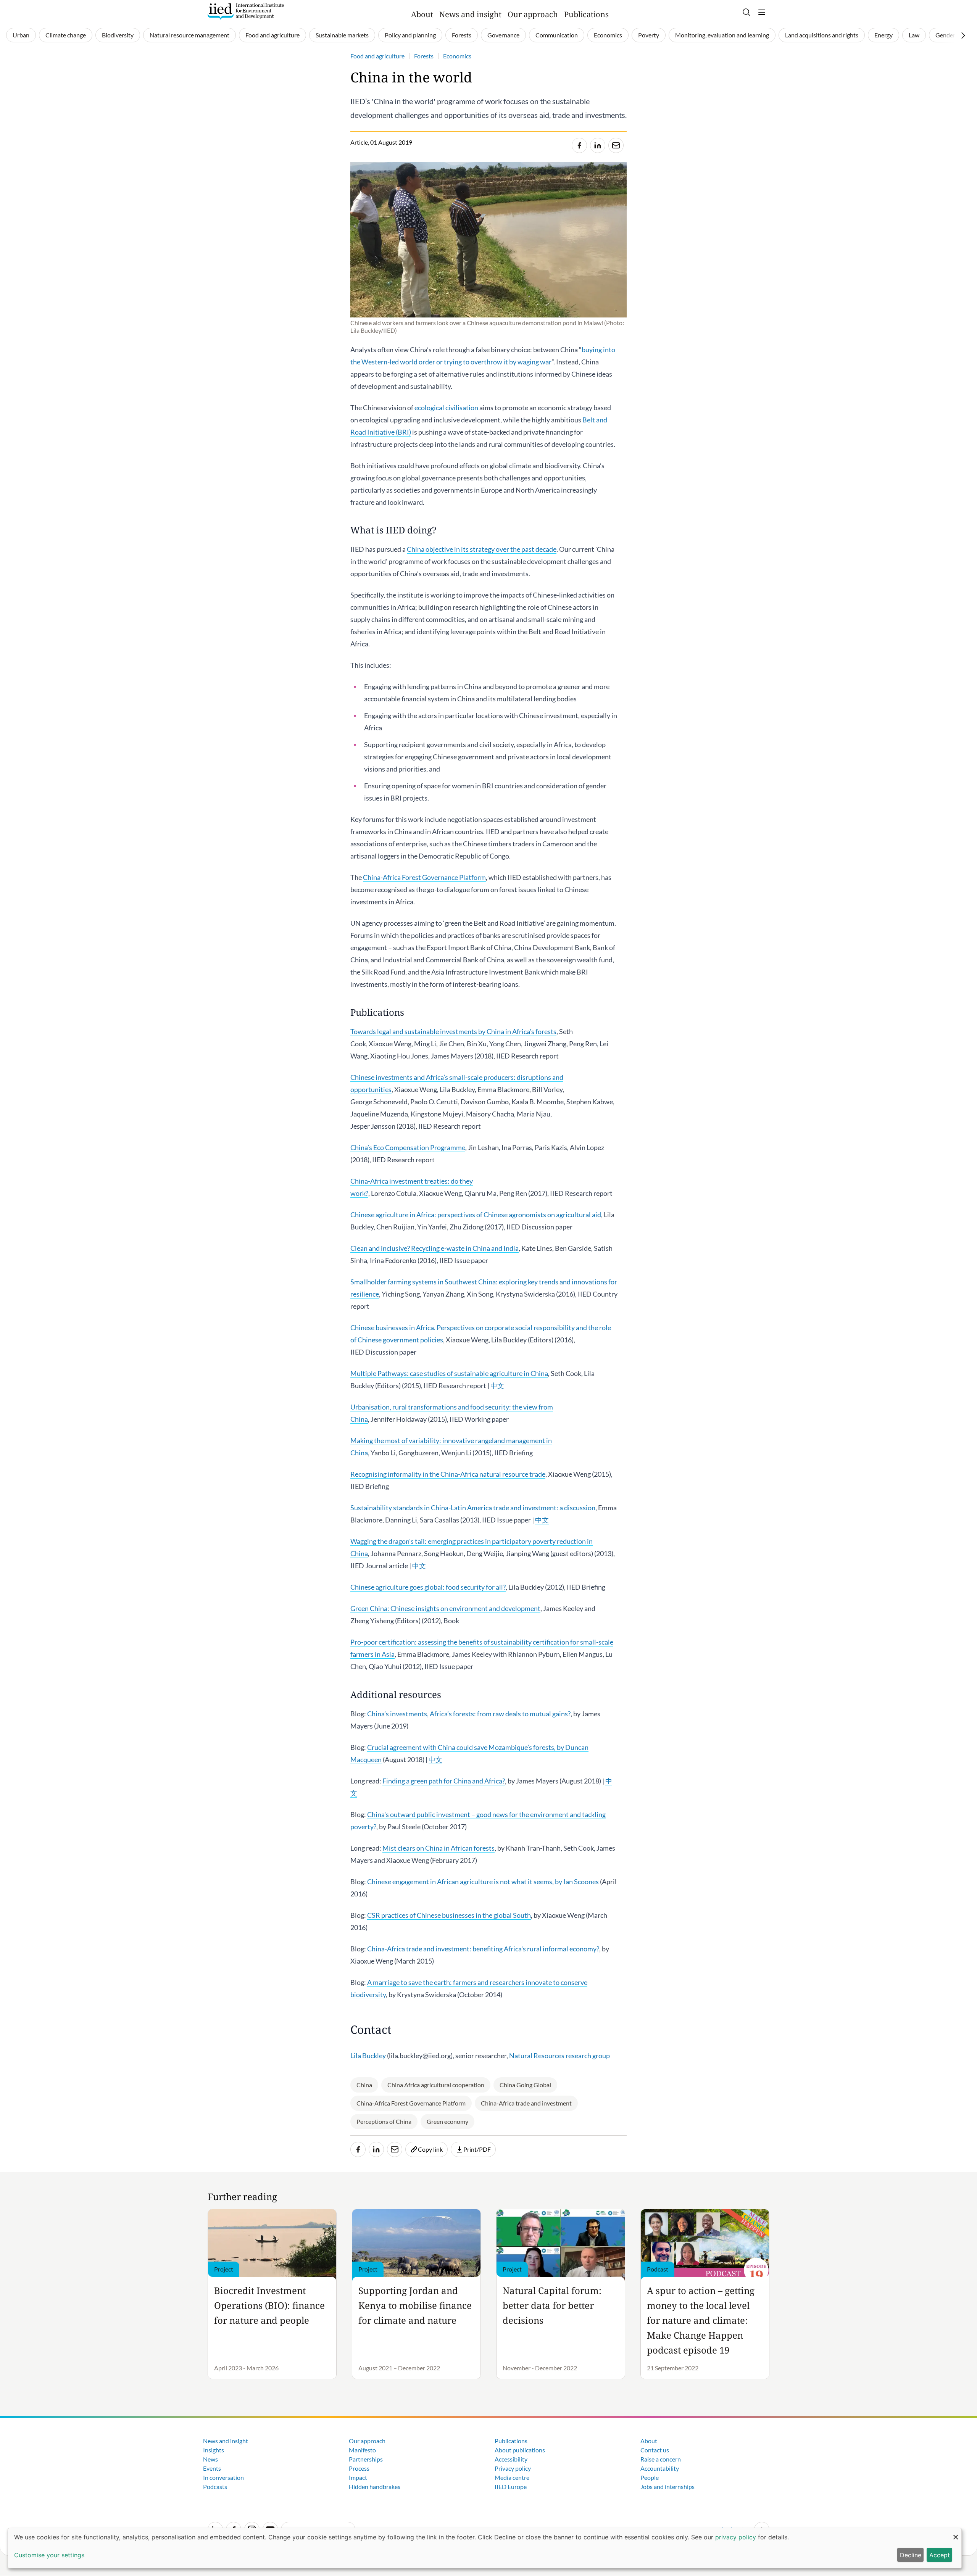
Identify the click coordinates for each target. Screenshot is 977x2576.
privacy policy (736, 2537)
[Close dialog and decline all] (956, 2533)
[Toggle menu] (762, 12)
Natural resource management (189, 35)
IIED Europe (511, 2487)
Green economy (447, 2121)
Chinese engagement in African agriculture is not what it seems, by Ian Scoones (483, 1882)
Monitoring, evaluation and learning (722, 35)
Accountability (660, 2468)
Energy (883, 35)
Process (359, 2468)
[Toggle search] (746, 12)
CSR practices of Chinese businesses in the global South (449, 1915)
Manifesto (362, 2450)
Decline (911, 2555)
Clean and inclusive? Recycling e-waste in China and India (434, 1248)
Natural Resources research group (560, 2056)
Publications (586, 14)
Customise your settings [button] (49, 2555)
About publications (520, 2450)
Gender (945, 35)
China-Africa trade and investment (526, 2103)
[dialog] (485, 2548)
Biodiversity (118, 35)
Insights (214, 2450)
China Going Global (525, 2085)
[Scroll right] (963, 35)
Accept (940, 2555)
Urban (21, 35)
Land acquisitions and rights (822, 35)
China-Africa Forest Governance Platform (424, 877)
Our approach (533, 14)
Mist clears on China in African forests (439, 1848)
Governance (503, 35)
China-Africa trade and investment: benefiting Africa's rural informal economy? (483, 1949)
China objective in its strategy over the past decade (482, 549)
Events (212, 2468)
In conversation (223, 2477)
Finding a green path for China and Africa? (444, 1781)
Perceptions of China (384, 2121)
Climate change (66, 35)
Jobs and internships (667, 2487)
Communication (557, 35)
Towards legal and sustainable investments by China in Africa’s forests (453, 1031)
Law (914, 35)
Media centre (512, 2477)
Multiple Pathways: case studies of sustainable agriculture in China (449, 1373)
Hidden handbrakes (375, 2487)
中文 (497, 1385)
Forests (462, 35)
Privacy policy (513, 2468)
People (650, 2477)
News (210, 2459)
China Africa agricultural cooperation (436, 2085)
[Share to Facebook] (579, 145)
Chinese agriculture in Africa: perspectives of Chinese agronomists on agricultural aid (476, 1215)
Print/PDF (477, 2149)
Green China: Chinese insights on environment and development (445, 1608)
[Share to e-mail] (616, 145)
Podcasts (215, 2487)
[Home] (246, 11)
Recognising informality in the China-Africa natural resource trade (448, 1474)
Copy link (430, 2149)
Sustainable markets (342, 35)
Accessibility (511, 2459)
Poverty (649, 35)
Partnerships (366, 2459)
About (422, 14)
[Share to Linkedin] (598, 145)
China (364, 2085)
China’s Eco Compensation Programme (408, 1147)
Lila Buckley (368, 2056)
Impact (358, 2477)
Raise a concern (661, 2459)
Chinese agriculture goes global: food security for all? (428, 1587)
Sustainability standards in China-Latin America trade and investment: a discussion (473, 1508)
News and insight (470, 14)
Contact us (655, 2450)
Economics (608, 35)
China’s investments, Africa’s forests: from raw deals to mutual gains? (469, 1714)
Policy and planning (410, 35)
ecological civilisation (446, 408)
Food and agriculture (272, 35)
